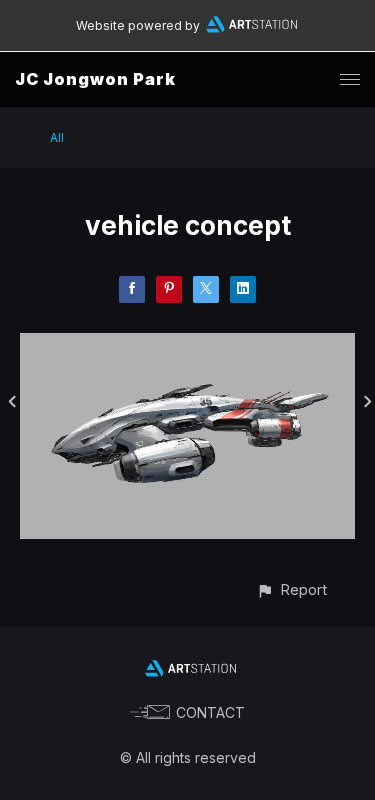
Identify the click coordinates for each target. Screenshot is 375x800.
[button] (291, 589)
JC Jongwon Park (95, 79)
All (57, 137)
